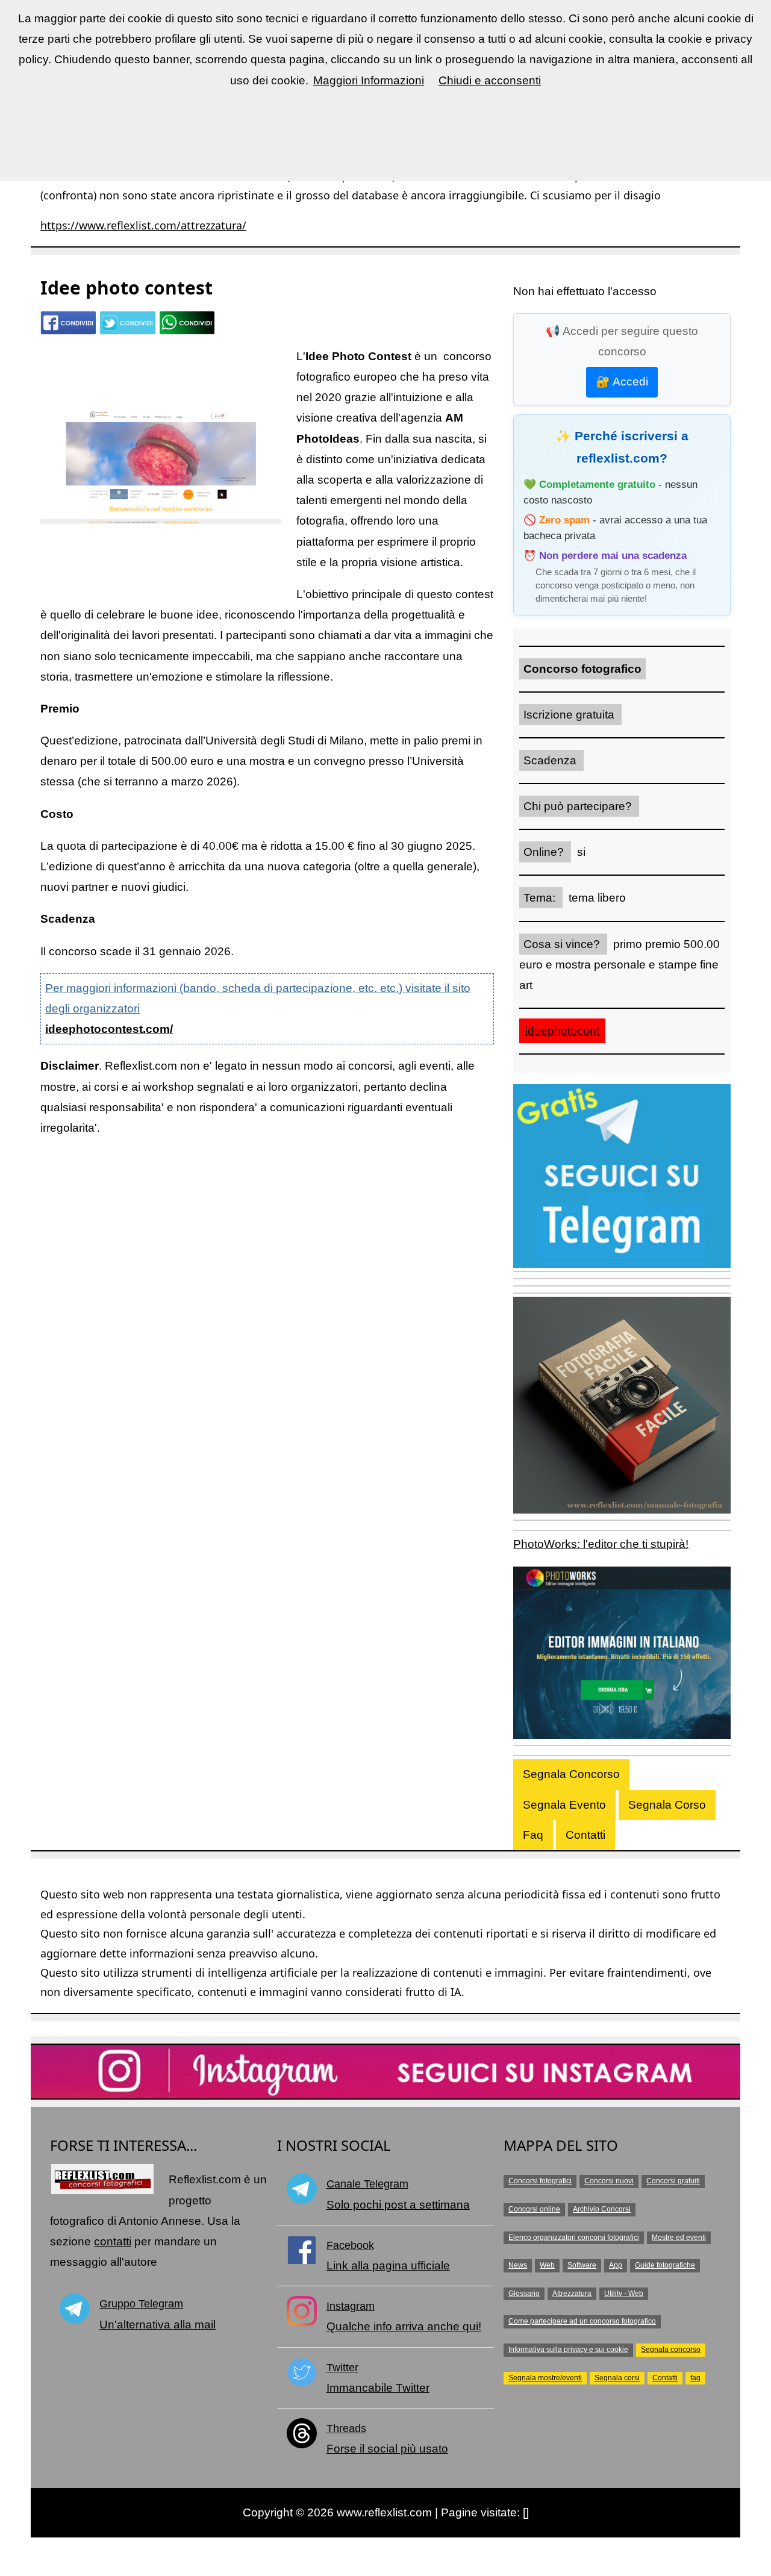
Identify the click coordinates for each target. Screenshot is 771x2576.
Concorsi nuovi (609, 2181)
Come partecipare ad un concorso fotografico (582, 2321)
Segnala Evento (564, 1805)
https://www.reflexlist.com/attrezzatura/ (143, 225)
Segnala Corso (667, 1805)
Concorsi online (534, 2209)
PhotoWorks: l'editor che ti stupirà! (601, 1544)
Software (582, 2265)
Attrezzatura (572, 2294)
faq (695, 2378)
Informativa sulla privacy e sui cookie (568, 2350)
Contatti (585, 1835)
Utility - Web (624, 2294)
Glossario (524, 2294)
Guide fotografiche (665, 2265)
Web (547, 2265)
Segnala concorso (671, 2350)
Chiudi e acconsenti (490, 80)
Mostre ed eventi (679, 2238)
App (616, 2265)
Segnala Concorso (571, 1774)
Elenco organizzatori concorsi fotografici (574, 2238)
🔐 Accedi (622, 382)
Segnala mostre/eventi (545, 2378)
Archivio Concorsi (602, 2209)
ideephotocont (562, 1031)
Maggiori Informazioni (369, 80)
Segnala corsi (617, 2378)
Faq (533, 1835)
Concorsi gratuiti (673, 2181)
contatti (113, 2241)
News (518, 2265)
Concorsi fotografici (540, 2181)
